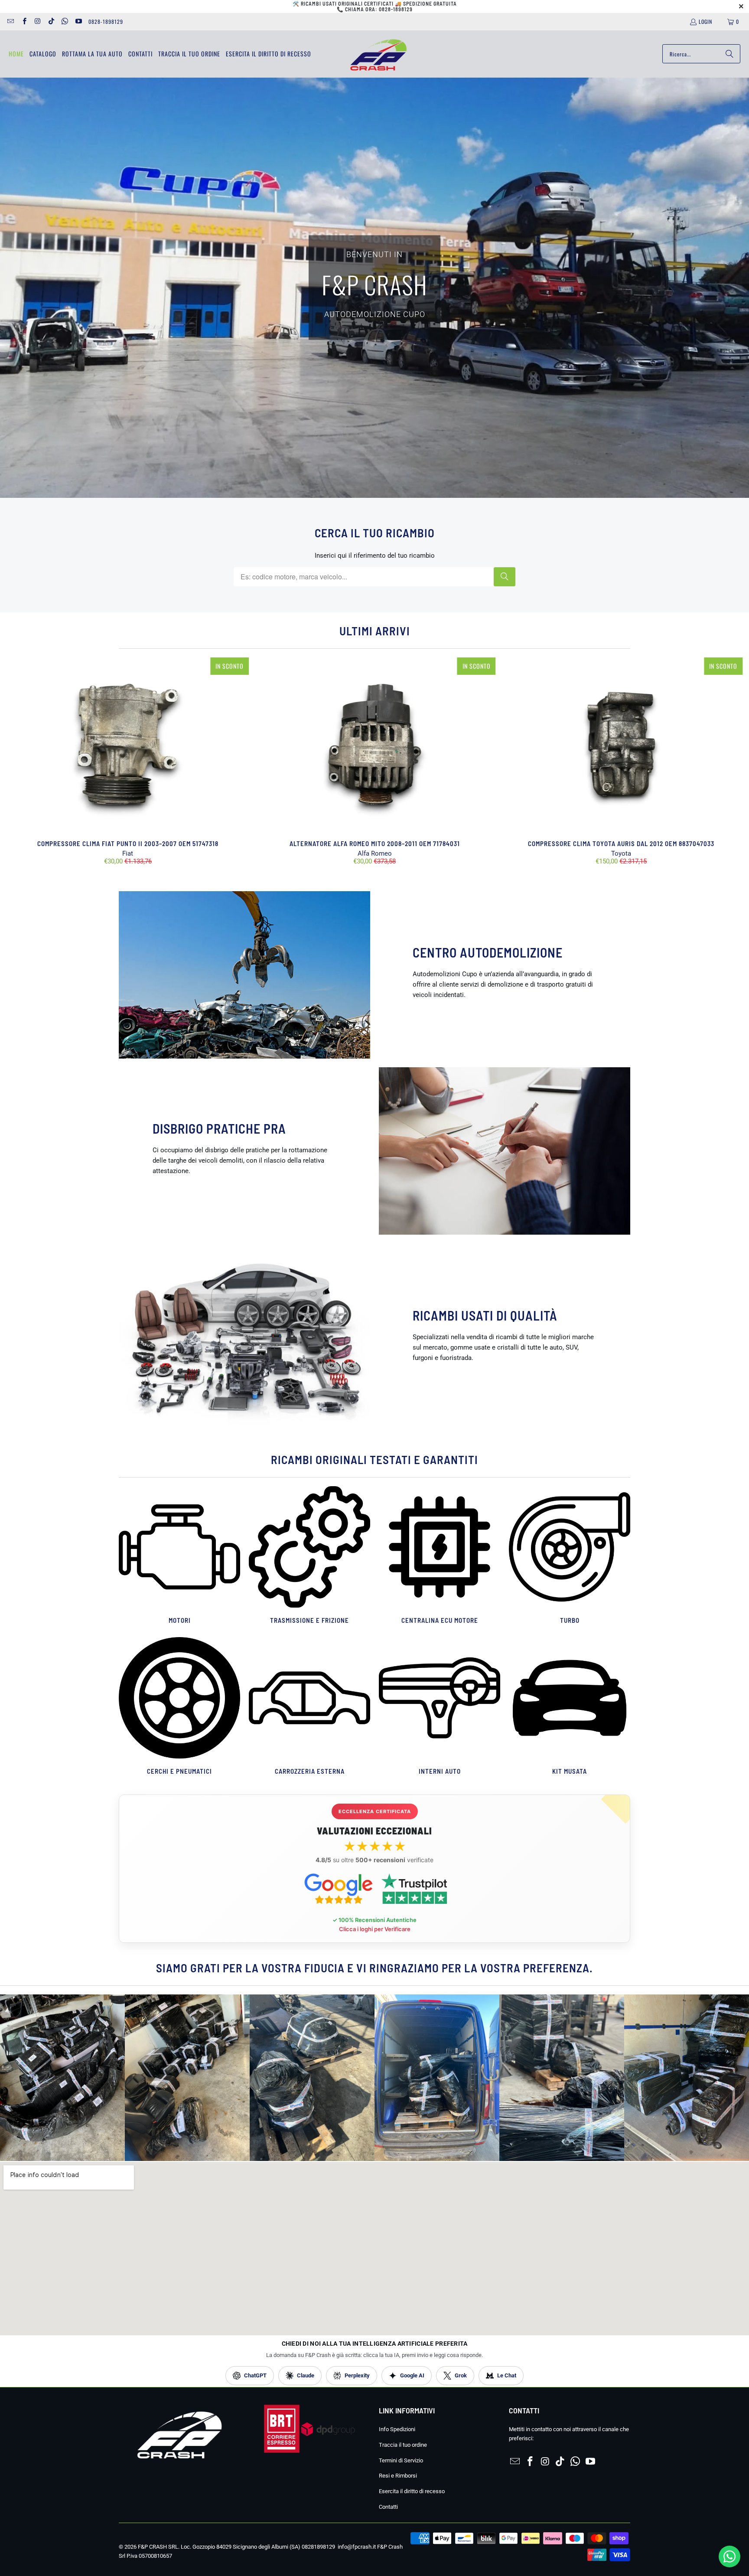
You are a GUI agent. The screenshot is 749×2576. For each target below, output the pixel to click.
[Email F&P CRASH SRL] (10, 21)
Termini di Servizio (401, 2460)
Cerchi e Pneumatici (179, 1707)
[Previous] (22, 761)
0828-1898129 (106, 21)
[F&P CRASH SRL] (378, 54)
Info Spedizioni (397, 2429)
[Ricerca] (729, 54)
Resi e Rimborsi (398, 2476)
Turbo (570, 1556)
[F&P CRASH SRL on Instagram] (37, 21)
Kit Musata (570, 1707)
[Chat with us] (729, 2565)
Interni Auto (440, 1707)
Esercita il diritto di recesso (412, 2491)
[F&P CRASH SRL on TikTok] (51, 21)
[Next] (727, 761)
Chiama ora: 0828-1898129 (379, 9)
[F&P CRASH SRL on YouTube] (78, 21)
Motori (179, 1556)
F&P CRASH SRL (158, 2547)
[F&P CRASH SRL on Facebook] (24, 21)
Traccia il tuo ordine (403, 2445)
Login (705, 21)
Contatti (388, 2507)
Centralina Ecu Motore (440, 1556)
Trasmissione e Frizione (309, 1556)
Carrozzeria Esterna (309, 1707)
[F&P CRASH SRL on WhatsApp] (64, 21)
